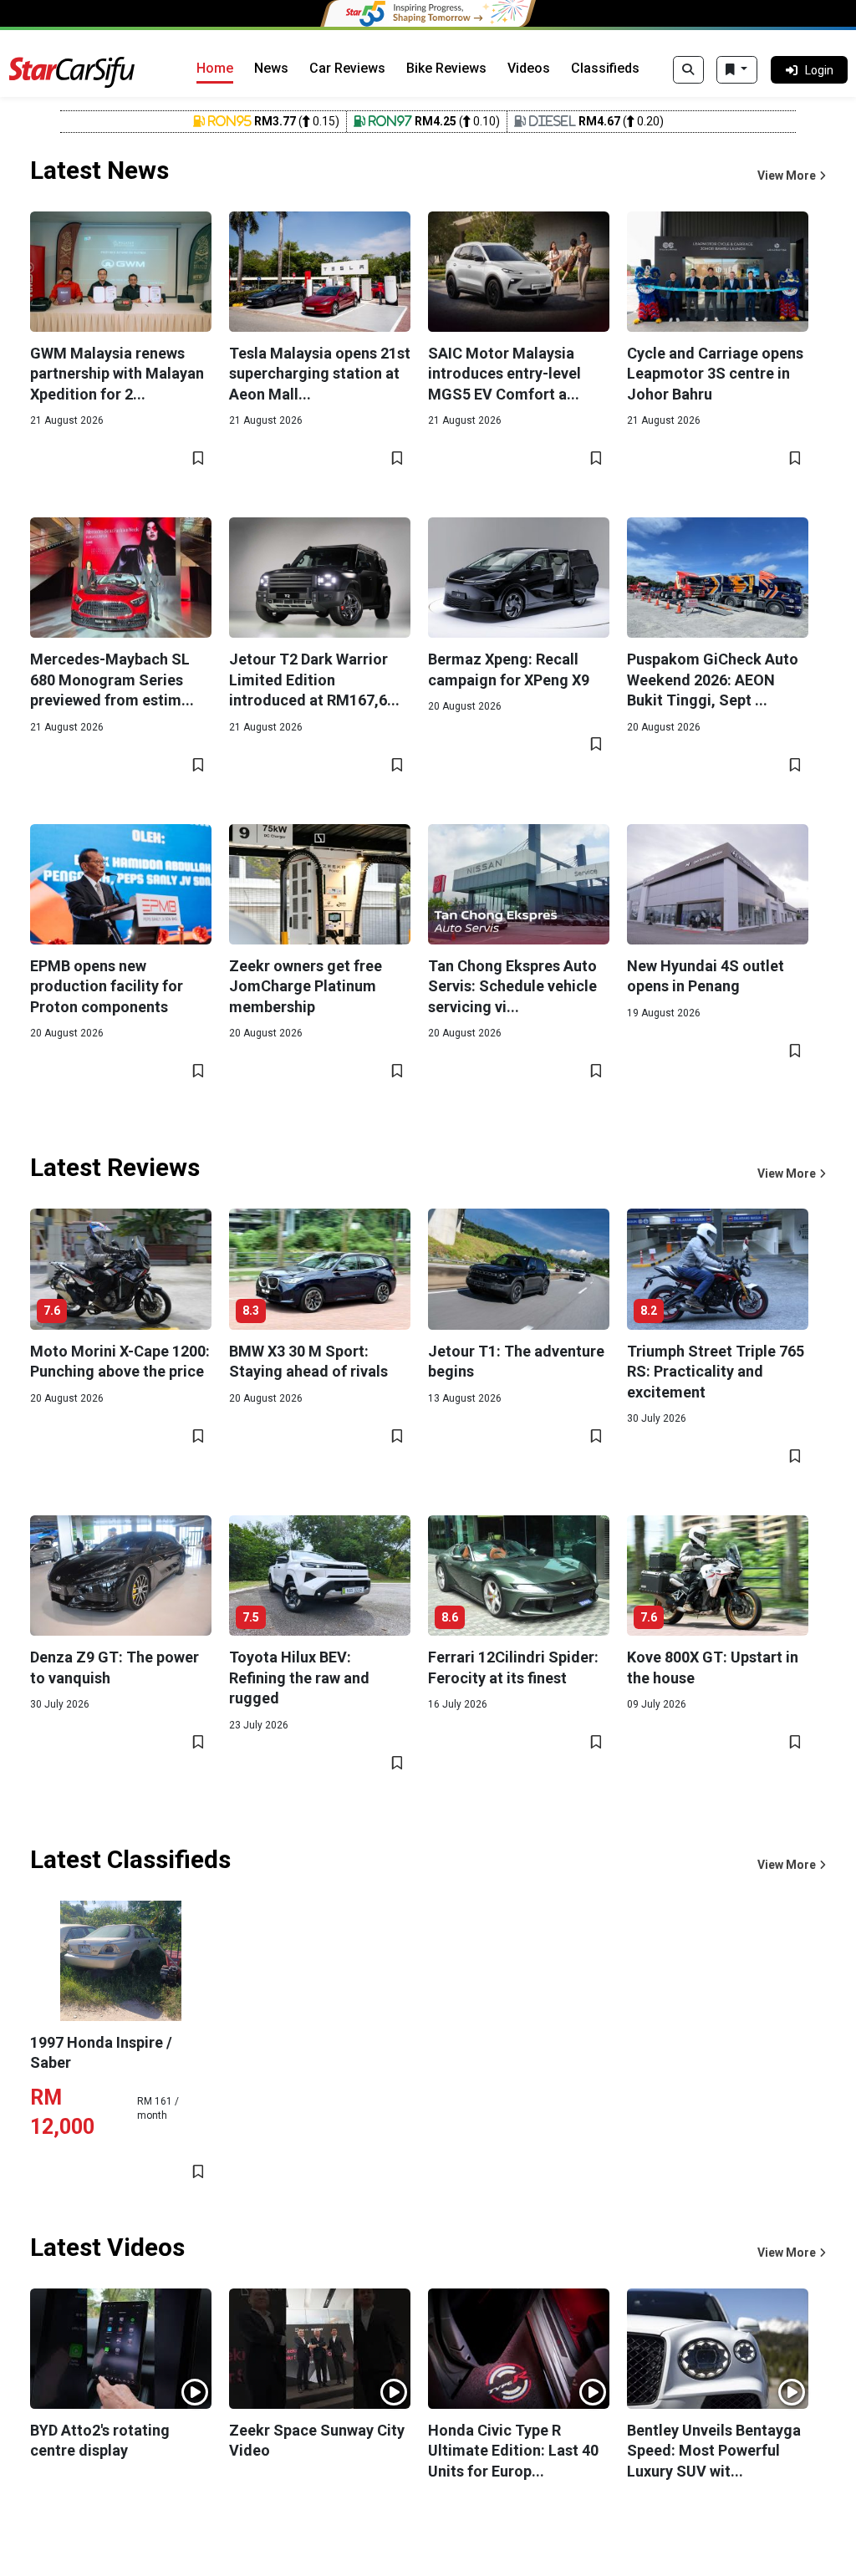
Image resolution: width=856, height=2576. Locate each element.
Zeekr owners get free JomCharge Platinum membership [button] (306, 986)
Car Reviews (347, 68)
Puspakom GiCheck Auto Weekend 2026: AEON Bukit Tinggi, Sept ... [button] (713, 680)
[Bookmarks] (737, 70)
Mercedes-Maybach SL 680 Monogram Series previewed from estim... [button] (112, 680)
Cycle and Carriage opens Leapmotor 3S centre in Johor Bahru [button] (715, 374)
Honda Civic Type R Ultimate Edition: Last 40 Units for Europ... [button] (513, 2451)
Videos (529, 68)
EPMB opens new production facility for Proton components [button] (107, 986)
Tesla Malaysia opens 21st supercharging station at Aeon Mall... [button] (320, 374)
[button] (792, 176)
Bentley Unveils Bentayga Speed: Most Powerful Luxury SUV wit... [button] (714, 2451)
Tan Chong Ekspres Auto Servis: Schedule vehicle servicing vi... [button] (512, 986)
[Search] (688, 70)
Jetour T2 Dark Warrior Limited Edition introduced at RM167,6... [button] (314, 680)
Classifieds (605, 68)
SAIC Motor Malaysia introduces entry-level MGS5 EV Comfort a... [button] (504, 374)
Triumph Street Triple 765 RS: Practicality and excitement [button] (716, 1372)
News (271, 68)
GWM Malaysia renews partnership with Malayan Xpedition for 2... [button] (117, 374)
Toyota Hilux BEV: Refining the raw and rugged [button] (299, 1677)
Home (215, 68)
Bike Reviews (446, 68)
